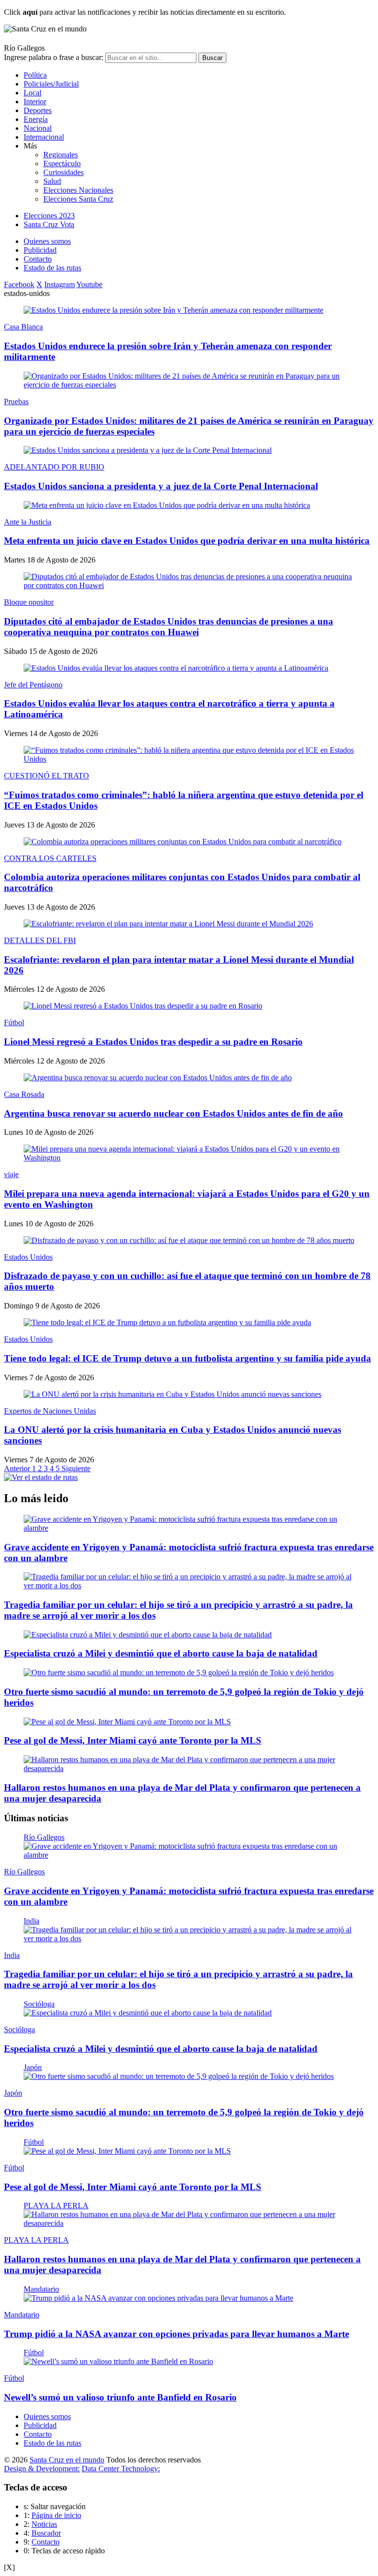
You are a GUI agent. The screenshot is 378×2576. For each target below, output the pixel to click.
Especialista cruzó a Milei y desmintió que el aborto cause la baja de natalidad (161, 1653)
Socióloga (39, 2004)
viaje (11, 1174)
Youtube (89, 284)
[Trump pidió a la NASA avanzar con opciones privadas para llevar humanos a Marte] (158, 2298)
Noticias (44, 2524)
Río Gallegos (44, 1837)
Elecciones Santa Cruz (78, 199)
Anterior (18, 1468)
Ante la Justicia (28, 522)
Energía (36, 119)
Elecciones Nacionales (78, 190)
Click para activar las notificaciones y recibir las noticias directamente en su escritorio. (145, 12)
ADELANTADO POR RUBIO (54, 467)
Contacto (38, 259)
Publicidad (40, 250)
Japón (33, 2067)
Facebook (19, 284)
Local (32, 93)
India (31, 1921)
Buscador (46, 2533)
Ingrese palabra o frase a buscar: (54, 57)
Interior (35, 102)
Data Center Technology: (121, 2469)
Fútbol (14, 1022)
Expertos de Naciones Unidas (50, 1411)
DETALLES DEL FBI (40, 940)
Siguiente (76, 1468)
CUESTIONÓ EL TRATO (47, 776)
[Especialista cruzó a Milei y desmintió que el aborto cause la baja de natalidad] (148, 1635)
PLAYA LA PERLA (56, 2206)
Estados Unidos (28, 1257)
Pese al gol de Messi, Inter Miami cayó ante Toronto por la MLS (133, 1740)
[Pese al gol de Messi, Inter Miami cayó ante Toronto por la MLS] (127, 1722)
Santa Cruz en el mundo (67, 2460)
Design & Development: (42, 2469)
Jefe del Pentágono (33, 685)
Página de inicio (56, 2515)
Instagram (60, 284)
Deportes (38, 110)
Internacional (44, 137)
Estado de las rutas (52, 268)
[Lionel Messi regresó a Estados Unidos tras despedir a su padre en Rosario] (143, 1006)
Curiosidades (63, 172)
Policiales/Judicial (51, 84)
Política (35, 75)
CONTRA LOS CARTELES (50, 858)
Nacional (38, 128)
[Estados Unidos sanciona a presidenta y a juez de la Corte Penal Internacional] (148, 450)
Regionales (61, 155)
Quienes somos (47, 241)
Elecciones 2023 (49, 216)
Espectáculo (62, 163)
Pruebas (16, 401)
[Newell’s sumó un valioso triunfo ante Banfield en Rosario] (118, 2361)
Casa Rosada (24, 1094)
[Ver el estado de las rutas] (41, 1477)
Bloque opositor (29, 602)
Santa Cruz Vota (49, 224)
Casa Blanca (23, 327)
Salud (52, 181)
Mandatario (41, 2289)
